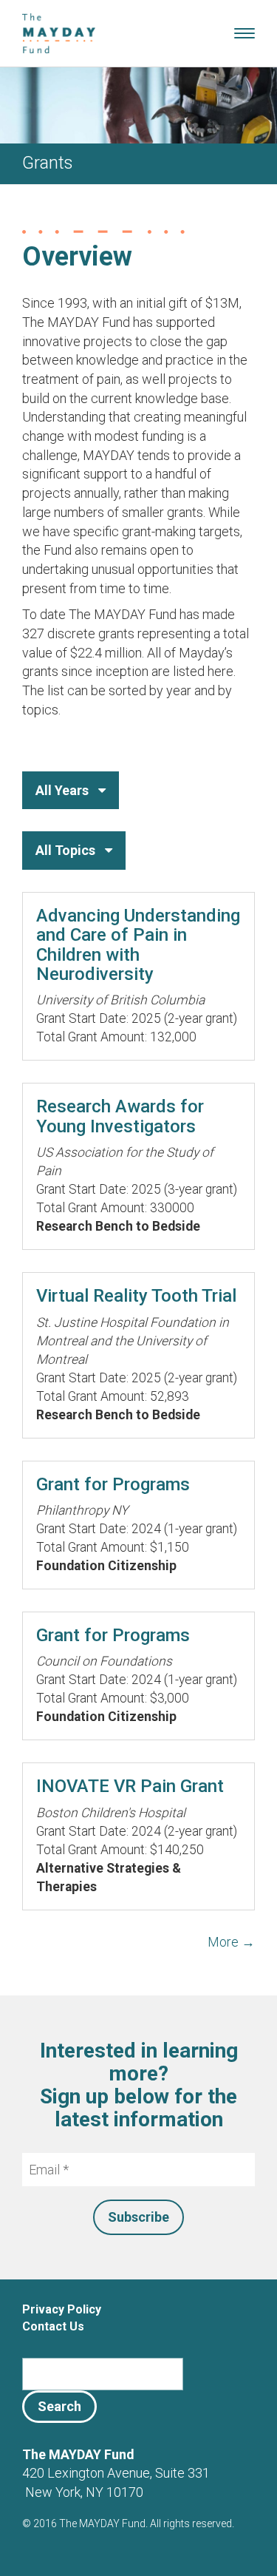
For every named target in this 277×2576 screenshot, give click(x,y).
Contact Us (53, 2326)
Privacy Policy (62, 2309)
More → (231, 1942)
